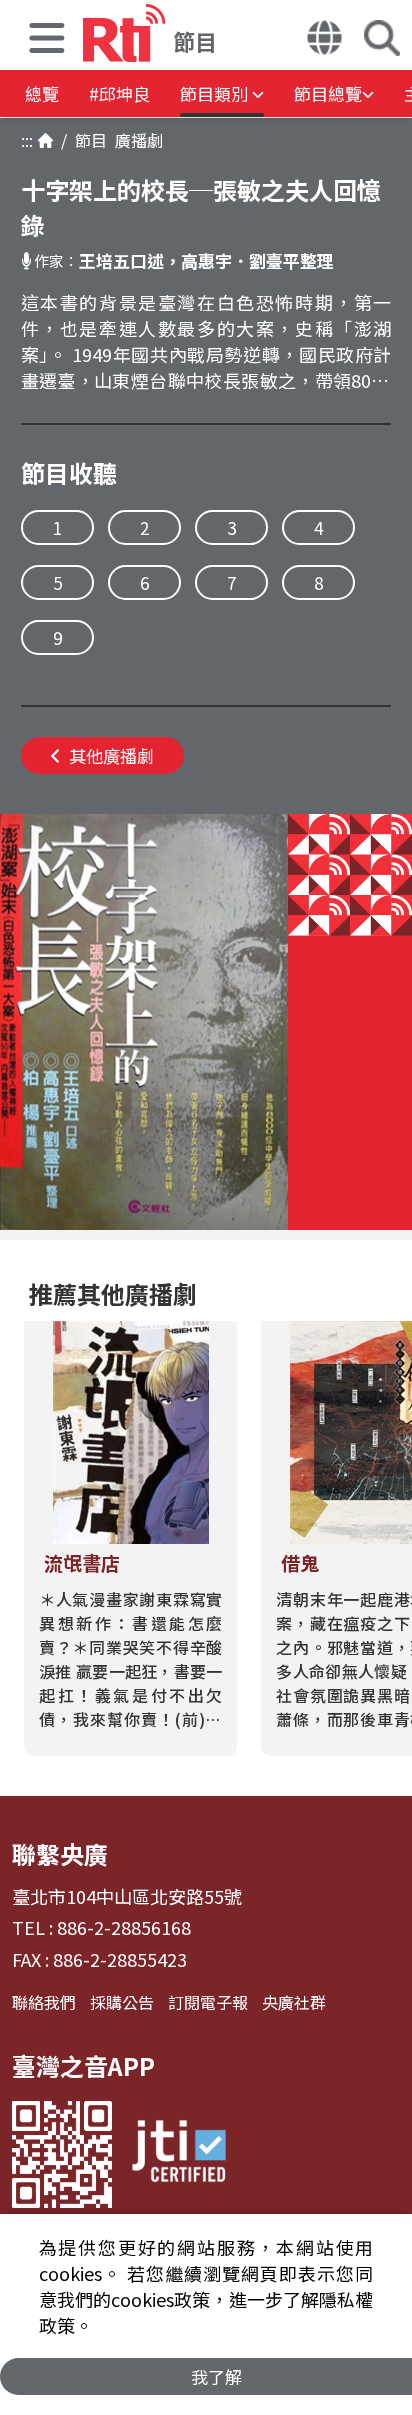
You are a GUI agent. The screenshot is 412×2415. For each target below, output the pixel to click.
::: (27, 140)
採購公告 (122, 2002)
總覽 (42, 93)
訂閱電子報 (208, 2002)
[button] (47, 40)
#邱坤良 (119, 93)
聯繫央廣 (60, 1853)
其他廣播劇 (111, 755)
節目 (87, 140)
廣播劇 (135, 140)
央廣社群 (294, 2002)
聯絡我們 (44, 2002)
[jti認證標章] (179, 2154)
